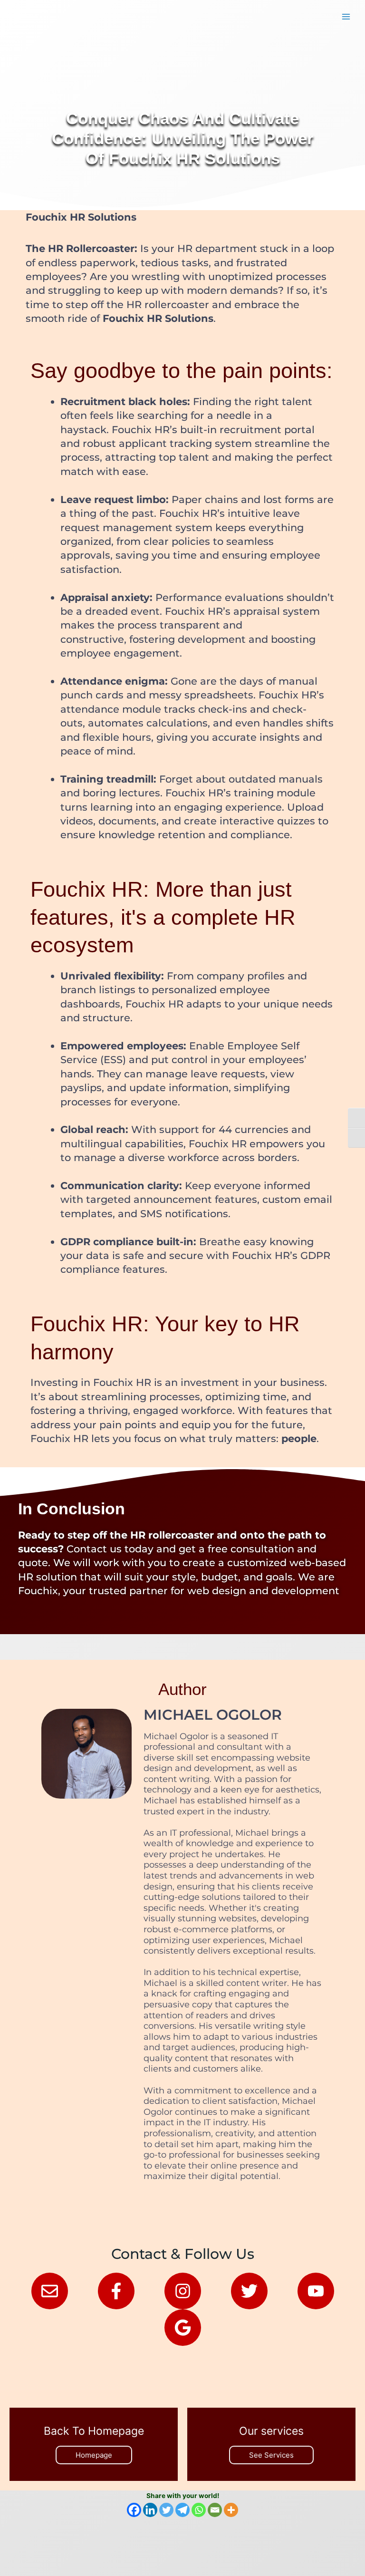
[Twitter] (166, 2510)
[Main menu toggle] (346, 17)
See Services (271, 2455)
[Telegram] (182, 2510)
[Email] (215, 2510)
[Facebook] (134, 2510)
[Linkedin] (150, 2510)
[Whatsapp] (199, 2510)
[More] (231, 2510)
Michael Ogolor (213, 1715)
